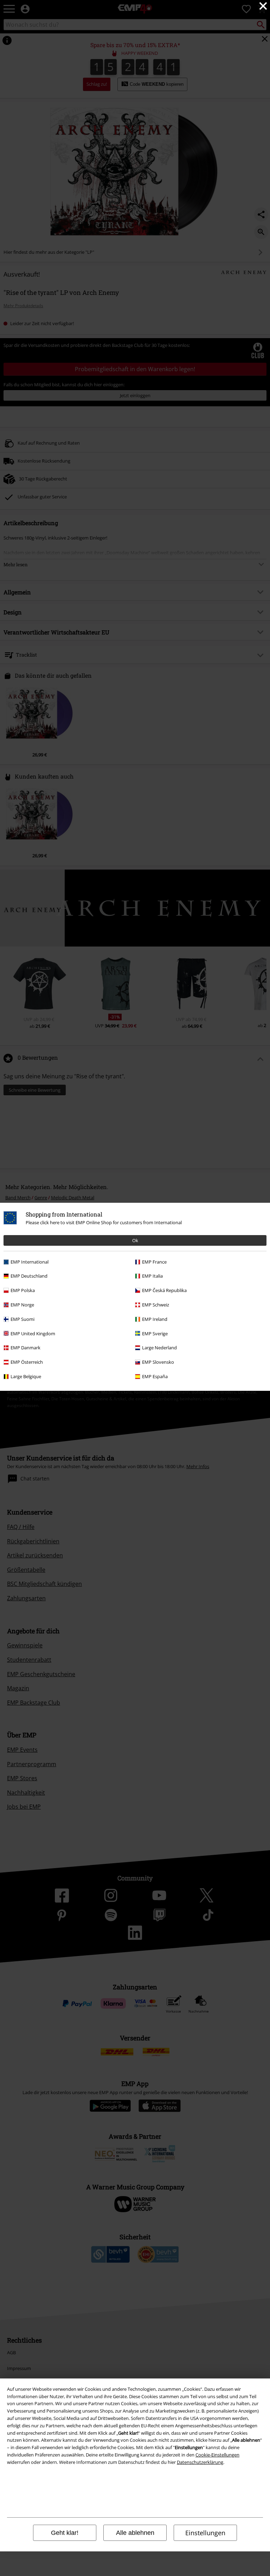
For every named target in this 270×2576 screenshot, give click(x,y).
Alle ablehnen (135, 2533)
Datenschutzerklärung (200, 2462)
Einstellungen (205, 2533)
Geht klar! (65, 2533)
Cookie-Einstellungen (217, 2455)
